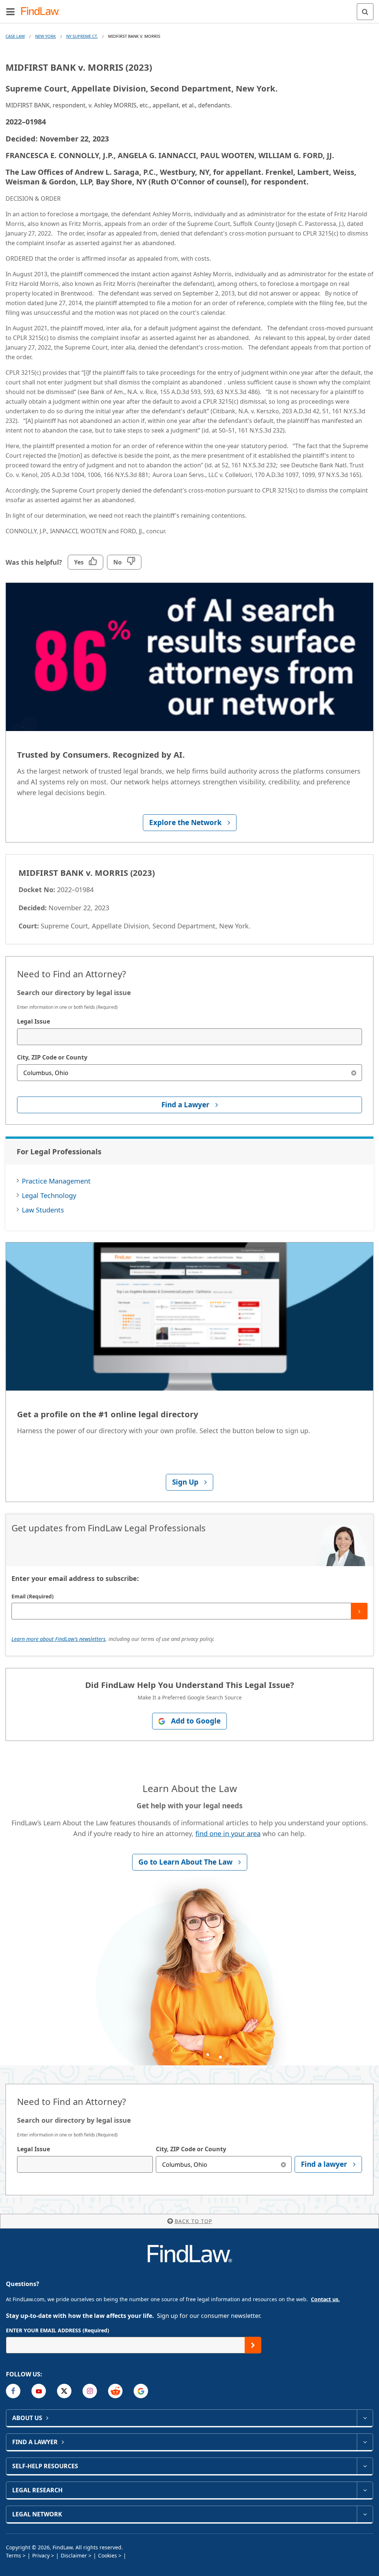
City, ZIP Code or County (52, 1057)
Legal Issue (33, 1021)
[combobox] (189, 1037)
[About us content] (365, 2418)
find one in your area (228, 1833)
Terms (14, 2555)
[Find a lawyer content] (365, 2442)
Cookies (108, 2555)
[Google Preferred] (141, 2391)
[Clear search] (354, 1073)
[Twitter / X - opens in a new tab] (64, 2391)
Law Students (43, 1210)
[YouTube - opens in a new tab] (39, 2391)
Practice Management (56, 1181)
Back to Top (193, 2221)
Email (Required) (33, 1596)
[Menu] (10, 11)
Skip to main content (190, 9)
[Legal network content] (365, 2514)
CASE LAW (15, 36)
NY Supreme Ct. (82, 36)
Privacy (41, 2555)
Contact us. (325, 2299)
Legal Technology (49, 1195)
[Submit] (359, 1611)
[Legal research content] (365, 2490)
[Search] (365, 12)
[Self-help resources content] (365, 2466)
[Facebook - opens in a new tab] (13, 2391)
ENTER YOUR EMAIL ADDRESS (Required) (58, 2330)
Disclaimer (74, 2555)
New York (46, 36)
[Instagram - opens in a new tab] (90, 2391)
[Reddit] (115, 2391)
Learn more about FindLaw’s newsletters (58, 1639)
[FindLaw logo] (43, 12)
